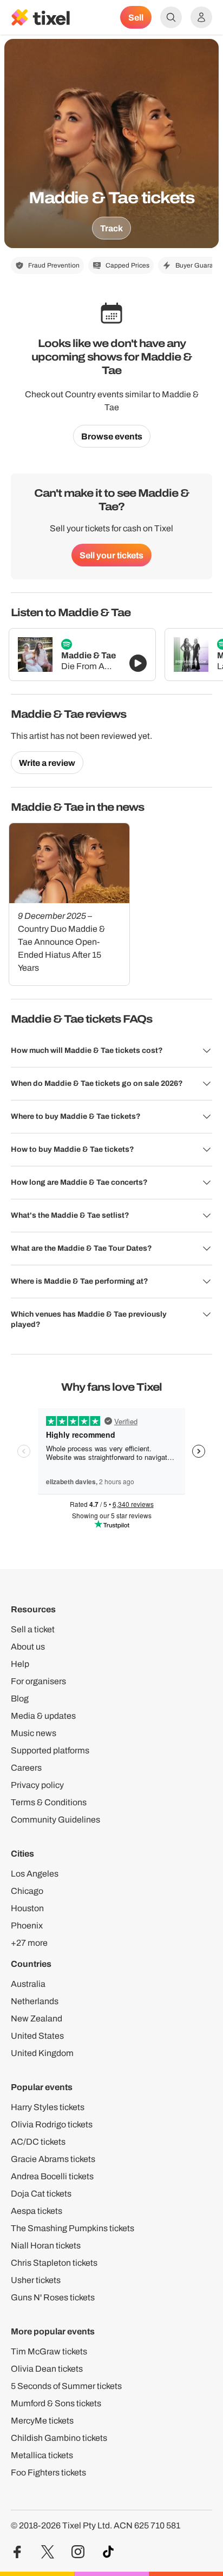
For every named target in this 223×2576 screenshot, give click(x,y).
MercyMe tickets (42, 2421)
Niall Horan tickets (46, 2245)
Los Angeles (35, 1874)
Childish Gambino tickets (59, 2438)
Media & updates (43, 1716)
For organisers (38, 1681)
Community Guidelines (55, 1820)
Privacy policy (37, 1785)
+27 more (29, 1943)
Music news (34, 1733)
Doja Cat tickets (41, 2194)
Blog (20, 1699)
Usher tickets (36, 2280)
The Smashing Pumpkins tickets (73, 2228)
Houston (27, 1908)
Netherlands (35, 2001)
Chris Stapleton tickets (54, 2263)
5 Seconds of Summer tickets (66, 2386)
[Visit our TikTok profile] (108, 2552)
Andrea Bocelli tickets (52, 2176)
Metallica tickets (42, 2455)
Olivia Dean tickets (47, 2369)
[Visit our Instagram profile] (78, 2552)
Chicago (27, 1891)
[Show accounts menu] (201, 17)
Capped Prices (127, 265)
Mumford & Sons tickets (56, 2403)
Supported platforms (50, 1750)
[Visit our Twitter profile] (48, 2552)
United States (37, 2036)
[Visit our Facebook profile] (17, 2552)
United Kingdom (42, 2053)
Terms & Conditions (49, 1802)
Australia (28, 1984)
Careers (26, 1768)
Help (20, 1664)
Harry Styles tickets (48, 2107)
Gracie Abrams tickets (53, 2159)
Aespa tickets (37, 2211)
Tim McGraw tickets (49, 2351)
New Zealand (37, 2018)
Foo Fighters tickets (48, 2472)
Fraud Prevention (54, 265)
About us (28, 1647)
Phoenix (27, 1926)
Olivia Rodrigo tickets (52, 2124)
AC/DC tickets (38, 2142)
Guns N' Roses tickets (53, 2297)
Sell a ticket (33, 1629)
